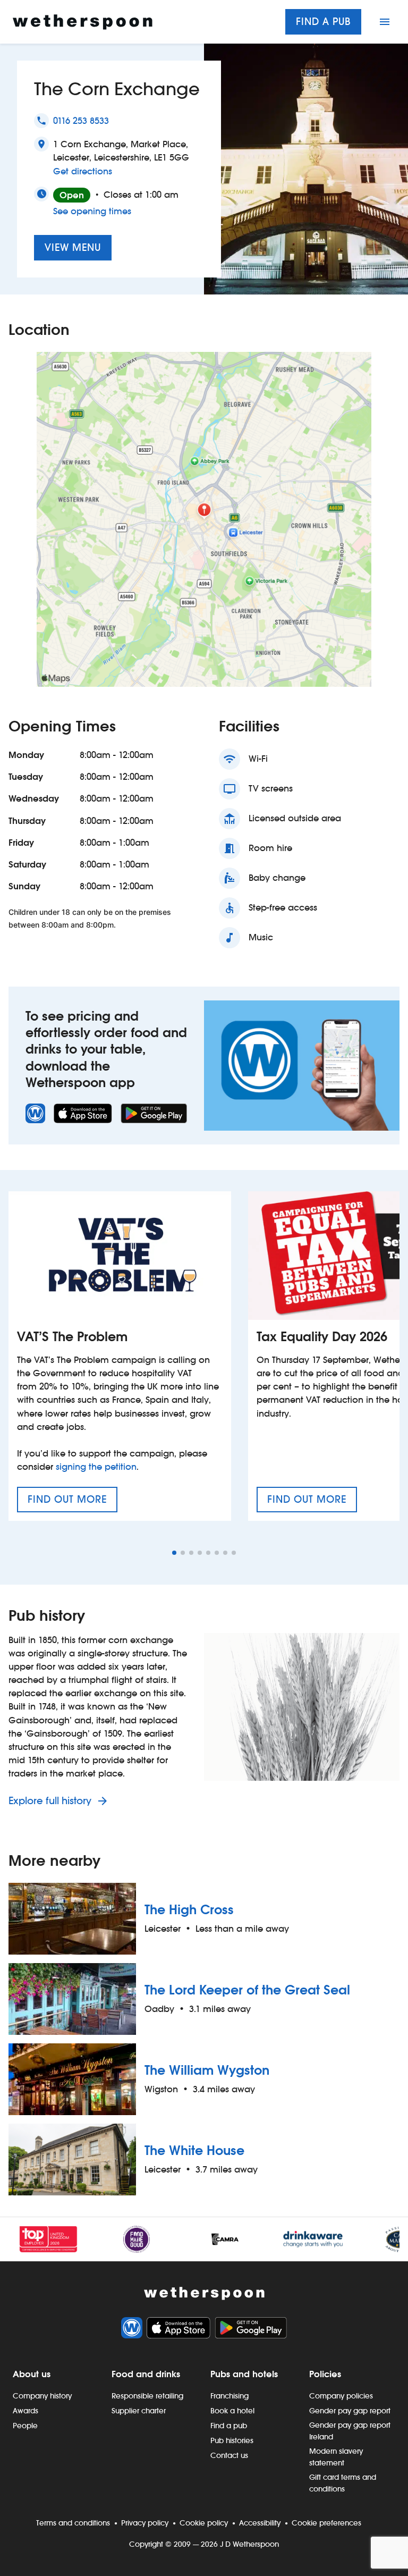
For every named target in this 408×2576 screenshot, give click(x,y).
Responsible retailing (147, 2396)
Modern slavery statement (336, 2457)
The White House (194, 2150)
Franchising (229, 2396)
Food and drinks (146, 2374)
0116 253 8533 (81, 121)
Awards (25, 2411)
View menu (73, 247)
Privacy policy (145, 2523)
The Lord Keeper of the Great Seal (247, 1990)
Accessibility (260, 2523)
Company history (42, 2396)
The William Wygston (207, 2070)
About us (32, 2374)
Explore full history (51, 1801)
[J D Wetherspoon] (83, 22)
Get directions (83, 171)
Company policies (341, 2396)
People (25, 2426)
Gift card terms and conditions (343, 2483)
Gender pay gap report (350, 2411)
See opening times (92, 211)
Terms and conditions (73, 2523)
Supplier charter (139, 2411)
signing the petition (96, 1467)
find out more (73, 1503)
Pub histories (232, 2440)
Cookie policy (204, 2523)
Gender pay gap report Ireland (350, 2431)
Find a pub (323, 22)
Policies (325, 2374)
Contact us (229, 2455)
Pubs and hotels (244, 2374)
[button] (174, 1553)
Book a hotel (232, 2411)
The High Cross (189, 1910)
